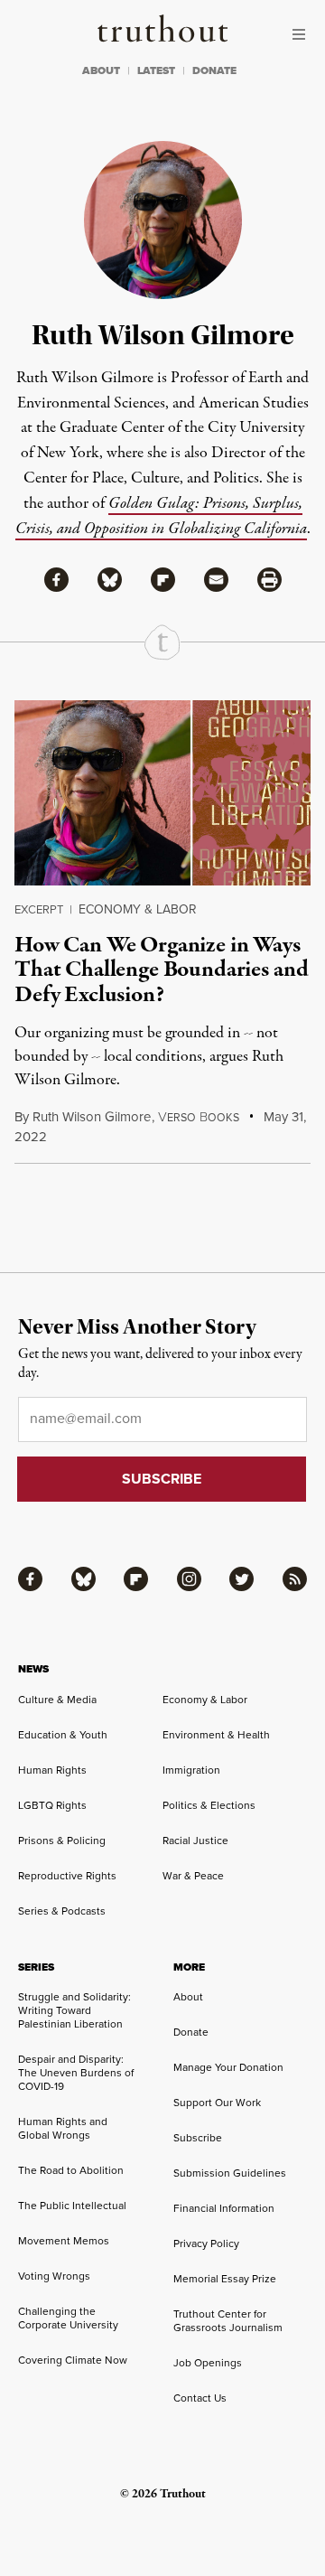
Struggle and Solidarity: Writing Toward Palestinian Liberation (74, 2010)
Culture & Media (57, 1700)
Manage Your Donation (228, 2067)
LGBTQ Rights (52, 1805)
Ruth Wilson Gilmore (92, 1117)
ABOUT (101, 70)
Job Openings (208, 2363)
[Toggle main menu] (303, 34)
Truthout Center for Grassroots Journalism (228, 2321)
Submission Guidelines (230, 2173)
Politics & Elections (209, 1805)
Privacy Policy (206, 2243)
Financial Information (224, 2208)
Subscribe (198, 2138)
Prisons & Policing (62, 1841)
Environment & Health (216, 1735)
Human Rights (52, 1770)
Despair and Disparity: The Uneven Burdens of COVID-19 (76, 2073)
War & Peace (193, 1876)
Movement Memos (64, 2241)
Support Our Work (217, 2103)
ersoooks (199, 1118)
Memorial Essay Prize (225, 2279)
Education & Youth (63, 1735)
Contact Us (200, 2398)
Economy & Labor (138, 909)
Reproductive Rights (67, 1876)
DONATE (214, 70)
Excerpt (39, 909)
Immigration (191, 1770)
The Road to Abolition (71, 2170)
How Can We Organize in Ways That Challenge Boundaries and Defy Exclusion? (161, 970)
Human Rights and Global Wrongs (63, 2128)
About (188, 1997)
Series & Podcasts (62, 1911)
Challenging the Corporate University (68, 2318)
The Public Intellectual (72, 2206)
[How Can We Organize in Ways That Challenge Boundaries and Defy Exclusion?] (162, 793)
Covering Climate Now (73, 2360)
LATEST (156, 70)
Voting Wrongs (54, 2276)
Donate (191, 2032)
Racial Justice (195, 1841)
